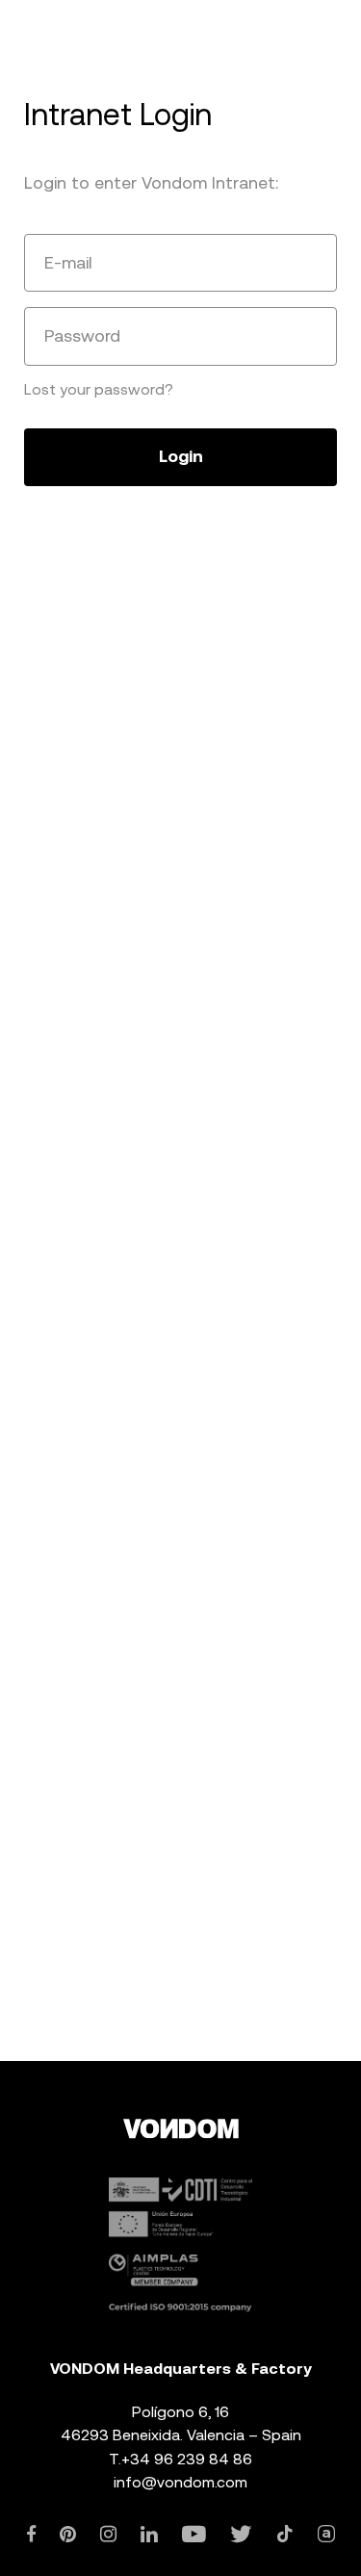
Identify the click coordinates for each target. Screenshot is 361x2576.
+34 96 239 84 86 (187, 2459)
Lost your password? (99, 389)
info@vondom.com (180, 2482)
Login (181, 456)
